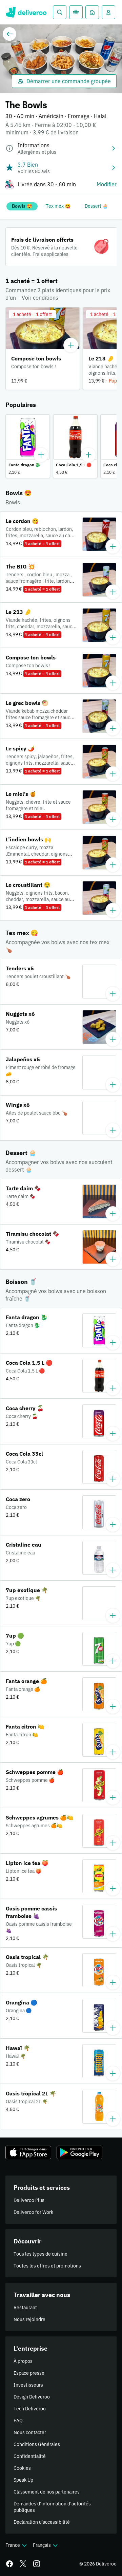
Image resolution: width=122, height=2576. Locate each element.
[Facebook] (9, 2564)
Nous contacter (30, 2432)
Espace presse (29, 2373)
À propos (23, 2361)
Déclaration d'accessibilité (42, 2522)
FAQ (18, 2421)
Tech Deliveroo (30, 2409)
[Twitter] (23, 2564)
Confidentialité (30, 2456)
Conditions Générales (37, 2444)
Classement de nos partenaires (47, 2492)
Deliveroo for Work (33, 2212)
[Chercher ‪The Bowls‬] (60, 12)
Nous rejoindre (29, 2319)
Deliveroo (26, 12)
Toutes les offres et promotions (47, 2266)
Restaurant (25, 2308)
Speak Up (23, 2480)
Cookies (22, 2468)
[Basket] (76, 12)
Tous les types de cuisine (40, 2254)
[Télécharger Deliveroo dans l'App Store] (28, 2152)
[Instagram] (37, 2564)
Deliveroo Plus (29, 2200)
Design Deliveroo (32, 2397)
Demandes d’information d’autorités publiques (52, 2507)
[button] (43, 349)
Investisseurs (28, 2385)
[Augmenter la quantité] (71, 345)
